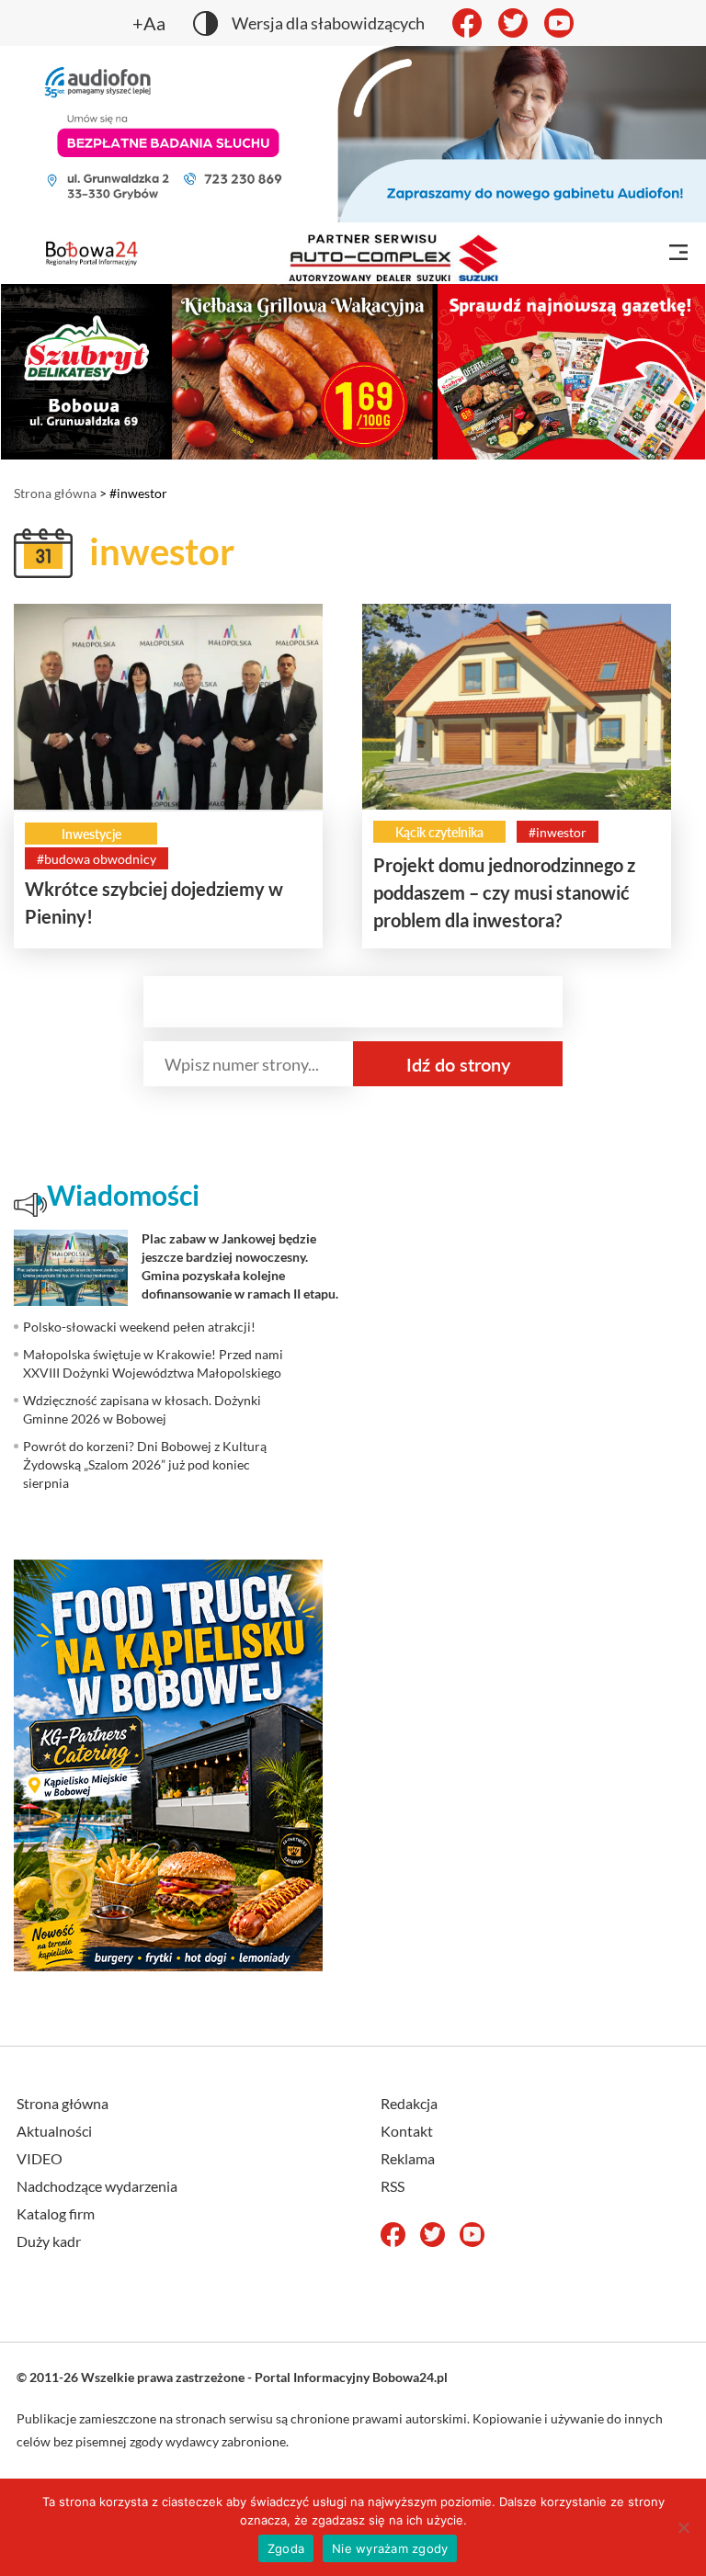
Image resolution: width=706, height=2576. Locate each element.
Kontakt (407, 2131)
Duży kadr (49, 2241)
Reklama (408, 2158)
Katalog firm (56, 2213)
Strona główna (55, 493)
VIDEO (40, 2158)
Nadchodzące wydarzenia (97, 2186)
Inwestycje (91, 834)
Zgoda (286, 2548)
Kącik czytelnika (439, 832)
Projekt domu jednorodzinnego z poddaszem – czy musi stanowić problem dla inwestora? (504, 892)
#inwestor (558, 832)
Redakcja (409, 2103)
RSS (393, 2186)
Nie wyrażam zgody (390, 2548)
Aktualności (54, 2131)
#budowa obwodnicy (97, 859)
